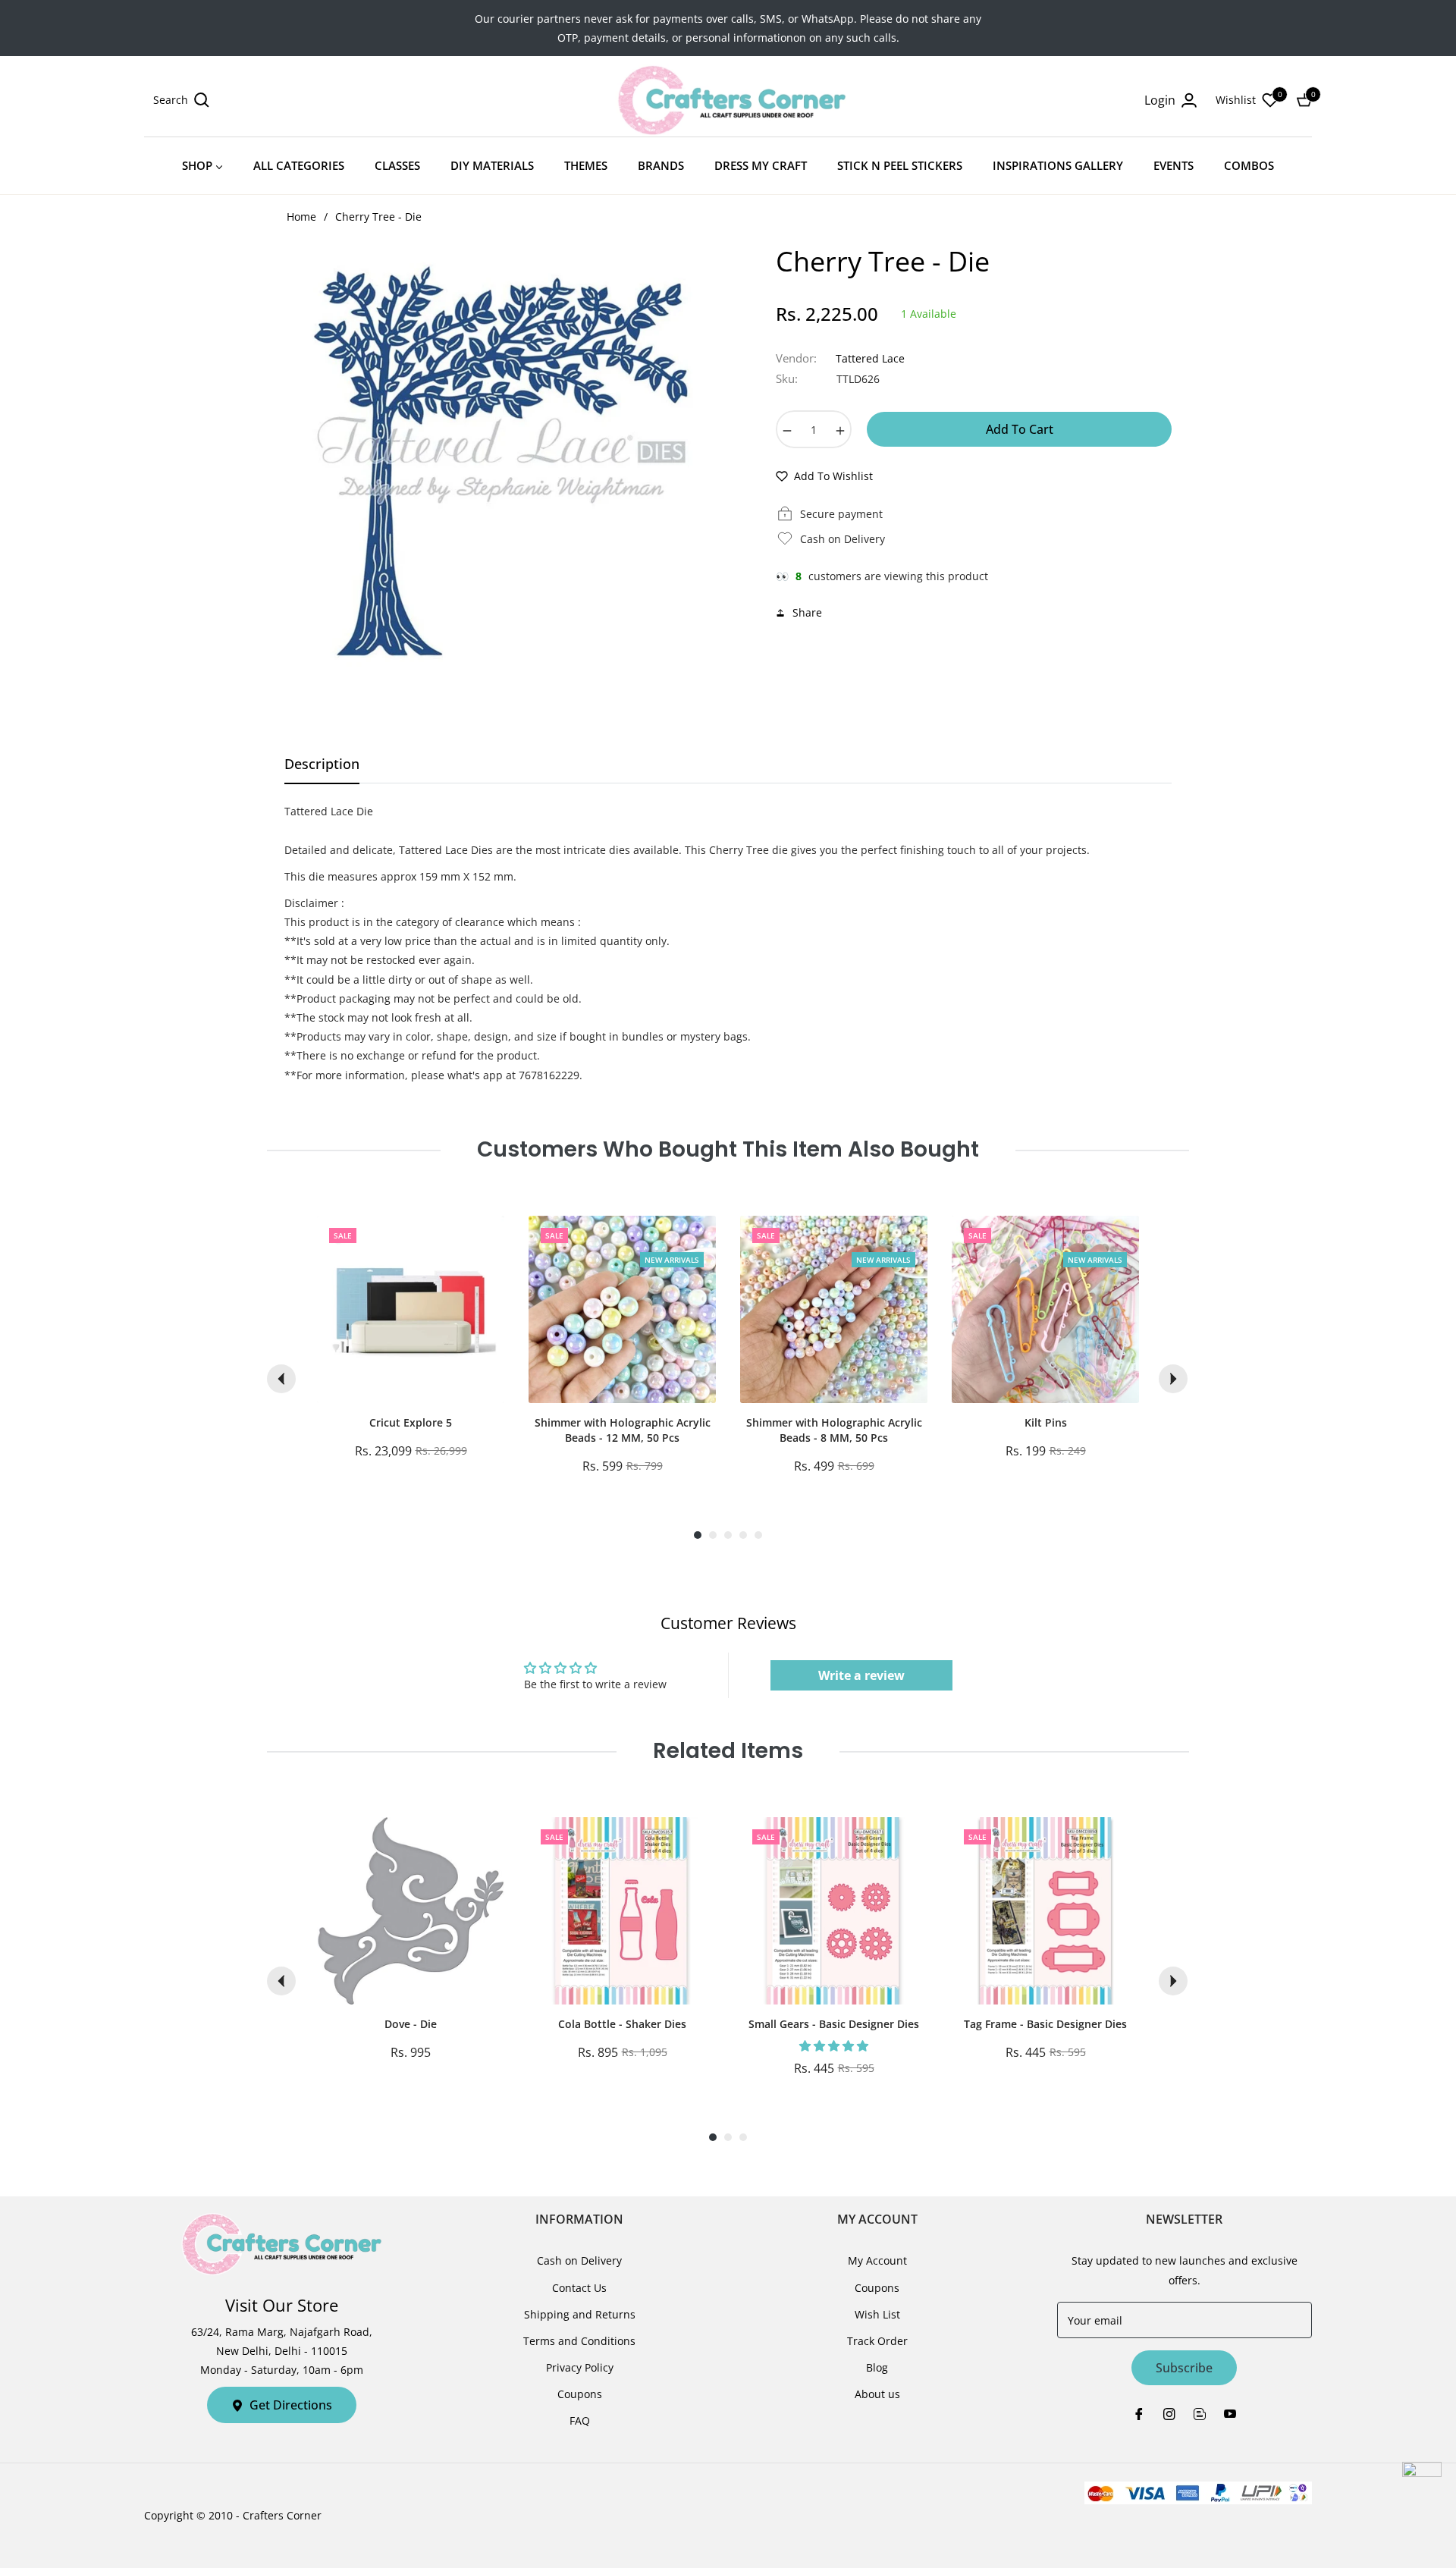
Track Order (877, 2341)
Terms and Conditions (579, 2341)
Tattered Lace (870, 358)
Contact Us (579, 2288)
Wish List (877, 2314)
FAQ (580, 2420)
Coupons (580, 2394)
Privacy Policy (580, 2367)
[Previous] (281, 1379)
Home (301, 217)
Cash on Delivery (579, 2260)
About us (877, 2394)
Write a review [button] (861, 1675)
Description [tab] (322, 764)
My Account (877, 2260)
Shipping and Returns (580, 2314)
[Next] (1173, 1379)
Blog (877, 2367)
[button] (181, 100)
